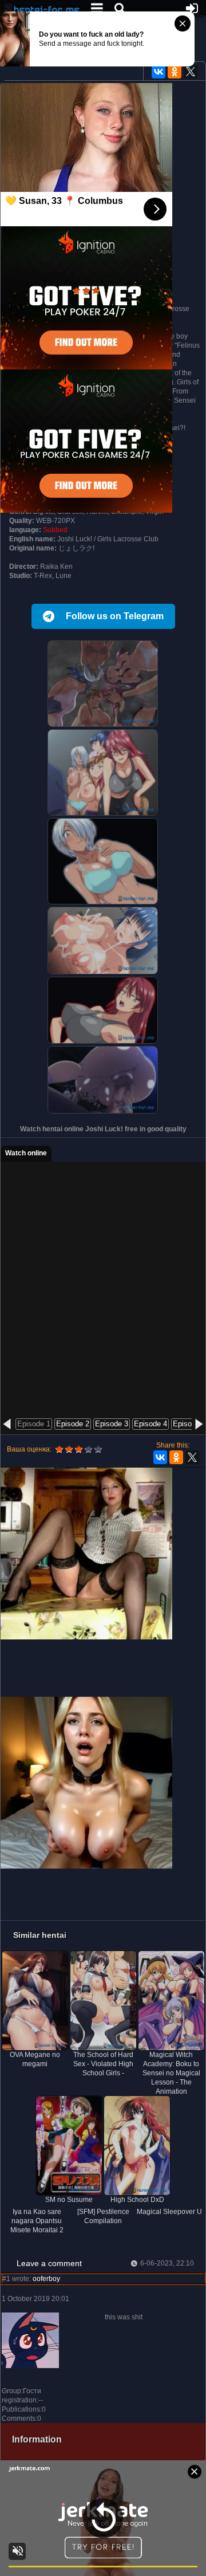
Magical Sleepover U (169, 2212)
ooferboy (46, 2279)
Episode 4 (150, 1424)
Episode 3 (112, 1424)
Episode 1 (34, 1424)
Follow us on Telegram (115, 616)
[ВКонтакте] (159, 72)
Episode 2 (73, 1424)
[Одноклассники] (175, 72)
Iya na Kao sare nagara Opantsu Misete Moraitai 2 (37, 2221)
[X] (191, 72)
